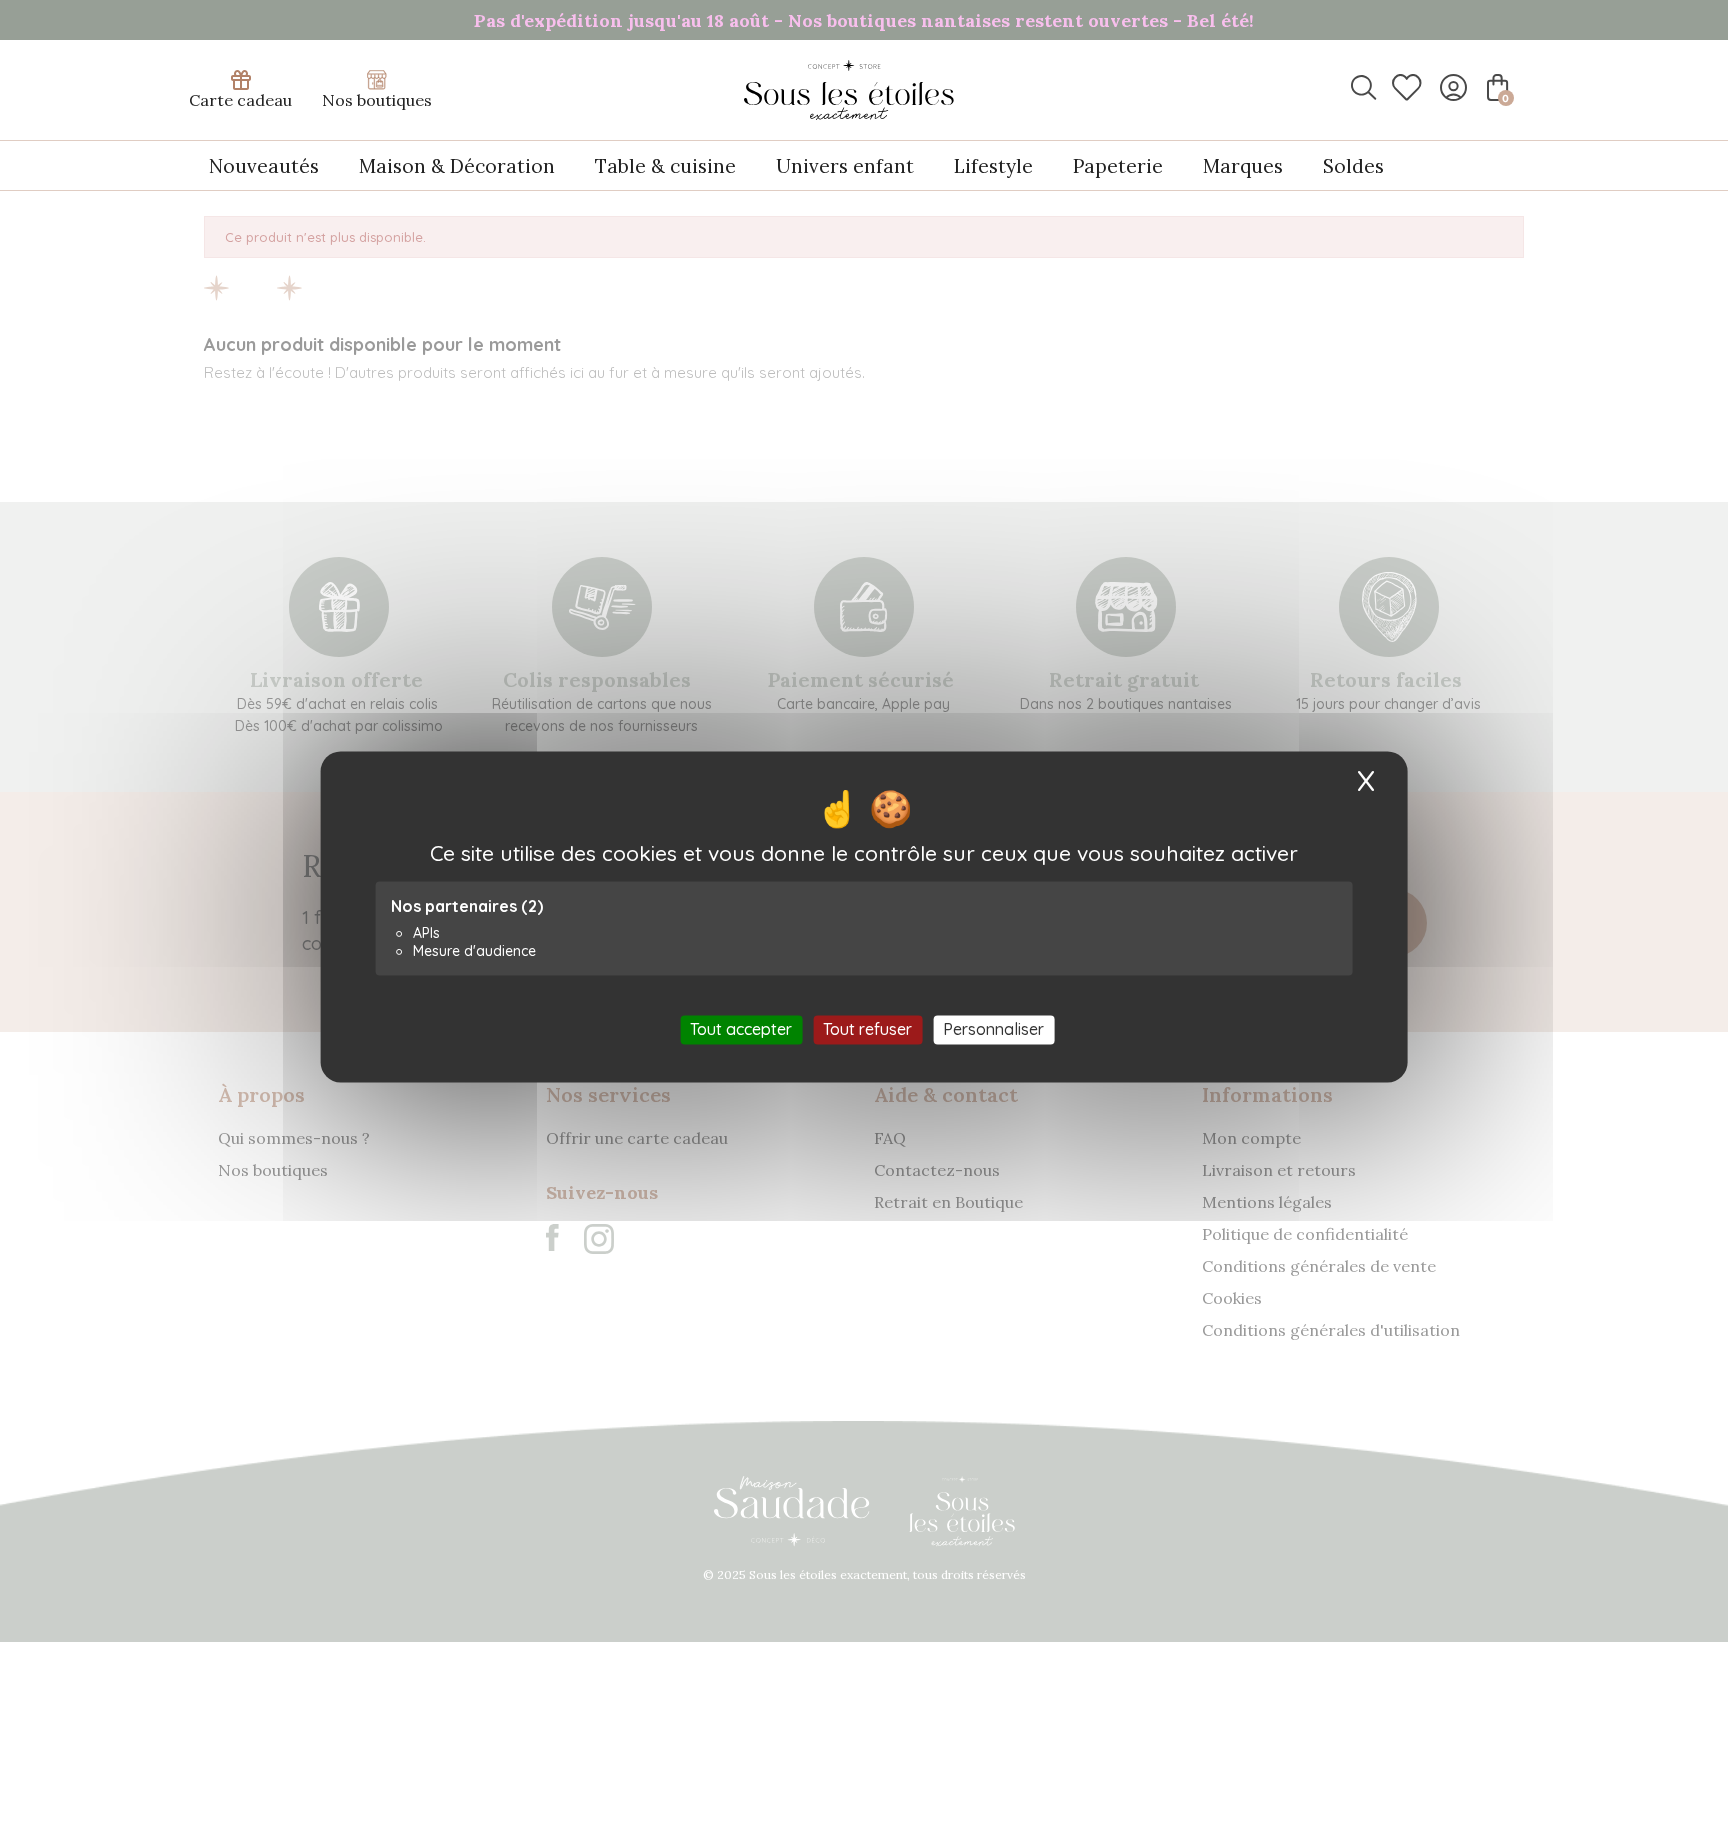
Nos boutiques (377, 100)
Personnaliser (993, 1029)
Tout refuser (867, 1029)
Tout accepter (741, 1029)
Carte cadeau (240, 100)
